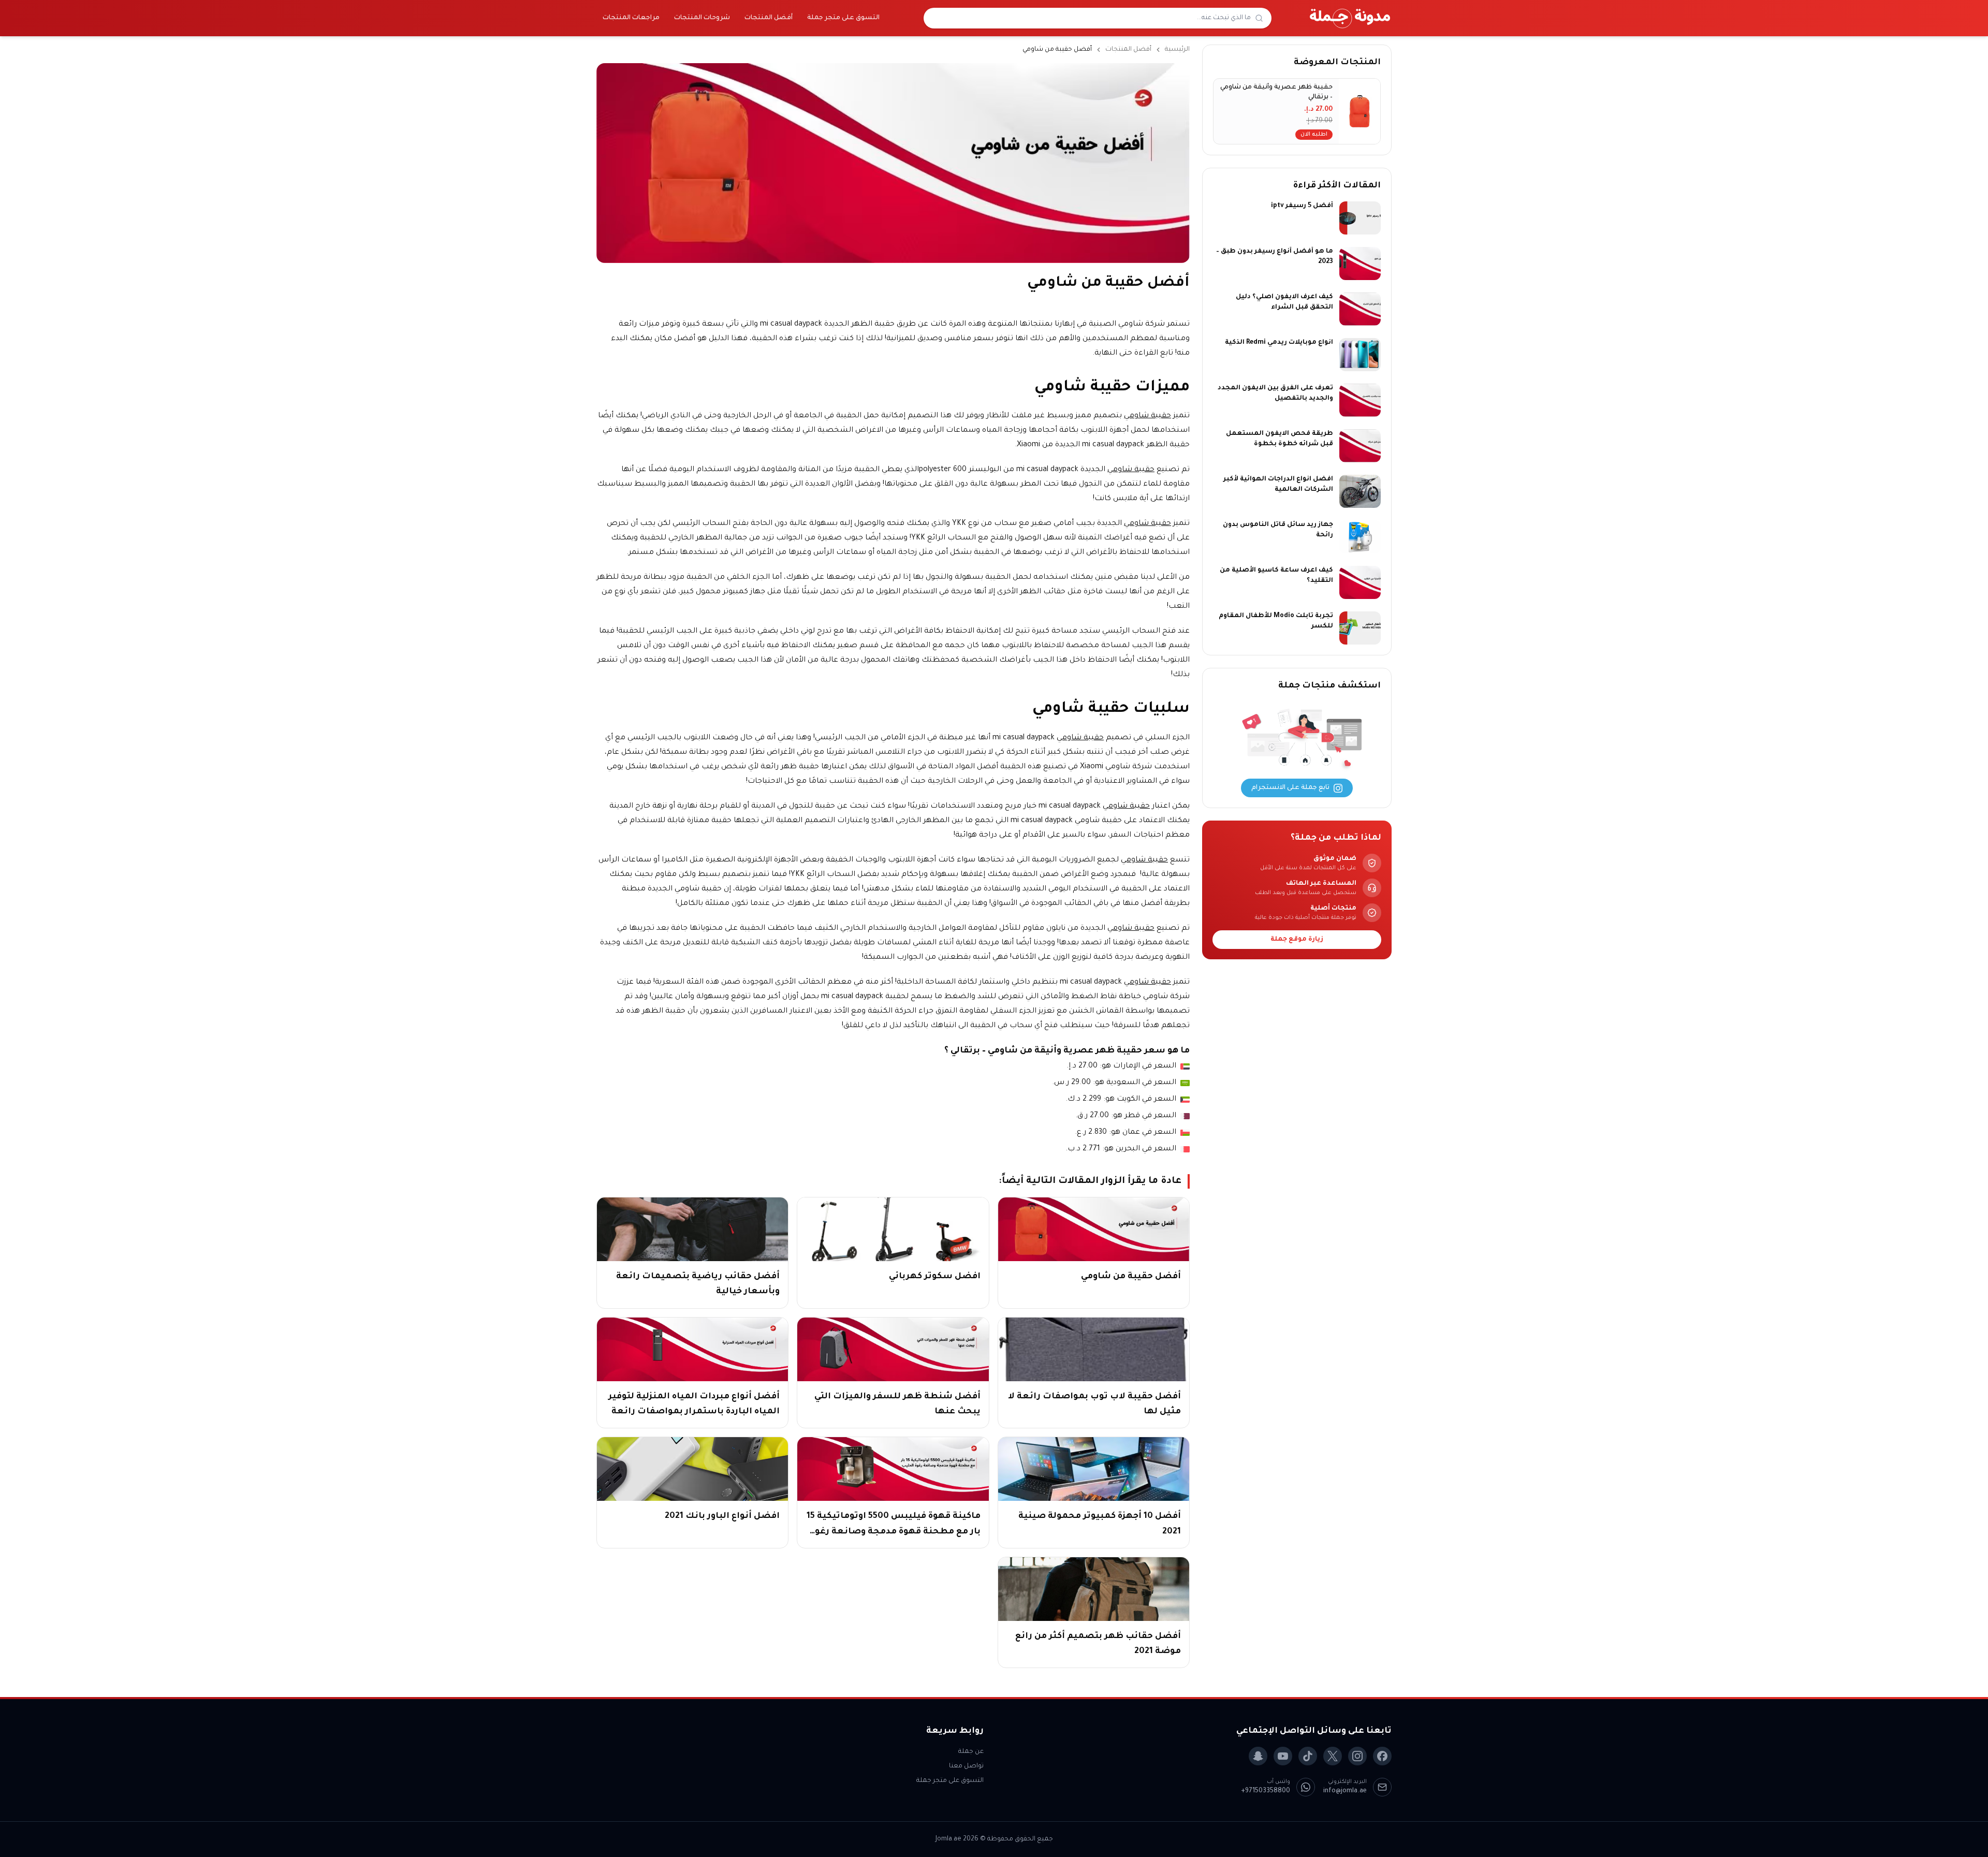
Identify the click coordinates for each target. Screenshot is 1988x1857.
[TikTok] (1308, 1756)
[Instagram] (1357, 1756)
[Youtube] (1283, 1756)
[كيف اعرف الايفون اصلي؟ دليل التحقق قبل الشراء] (1360, 309)
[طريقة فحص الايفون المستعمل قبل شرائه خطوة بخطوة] (1360, 446)
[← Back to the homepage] (1350, 18)
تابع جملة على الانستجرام (1290, 788)
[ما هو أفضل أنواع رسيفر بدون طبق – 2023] (1360, 264)
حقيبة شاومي (1148, 416)
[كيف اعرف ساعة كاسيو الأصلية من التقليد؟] (1360, 582)
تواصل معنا (966, 1766)
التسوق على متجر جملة (843, 18)
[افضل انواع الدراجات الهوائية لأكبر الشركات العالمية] (1360, 491)
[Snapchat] (1258, 1756)
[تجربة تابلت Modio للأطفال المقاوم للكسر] (1360, 628)
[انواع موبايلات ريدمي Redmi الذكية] (1360, 355)
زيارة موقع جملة (1297, 940)
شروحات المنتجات (702, 18)
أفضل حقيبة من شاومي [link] (1057, 50)
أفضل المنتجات (769, 18)
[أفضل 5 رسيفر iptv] (1360, 218)
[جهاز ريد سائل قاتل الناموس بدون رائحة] (1360, 537)
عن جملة (971, 1752)
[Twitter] (1333, 1756)
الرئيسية (1177, 50)
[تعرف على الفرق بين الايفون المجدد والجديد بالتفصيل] (1360, 400)
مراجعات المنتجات (631, 18)
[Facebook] (1382, 1756)
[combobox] (1091, 18)
